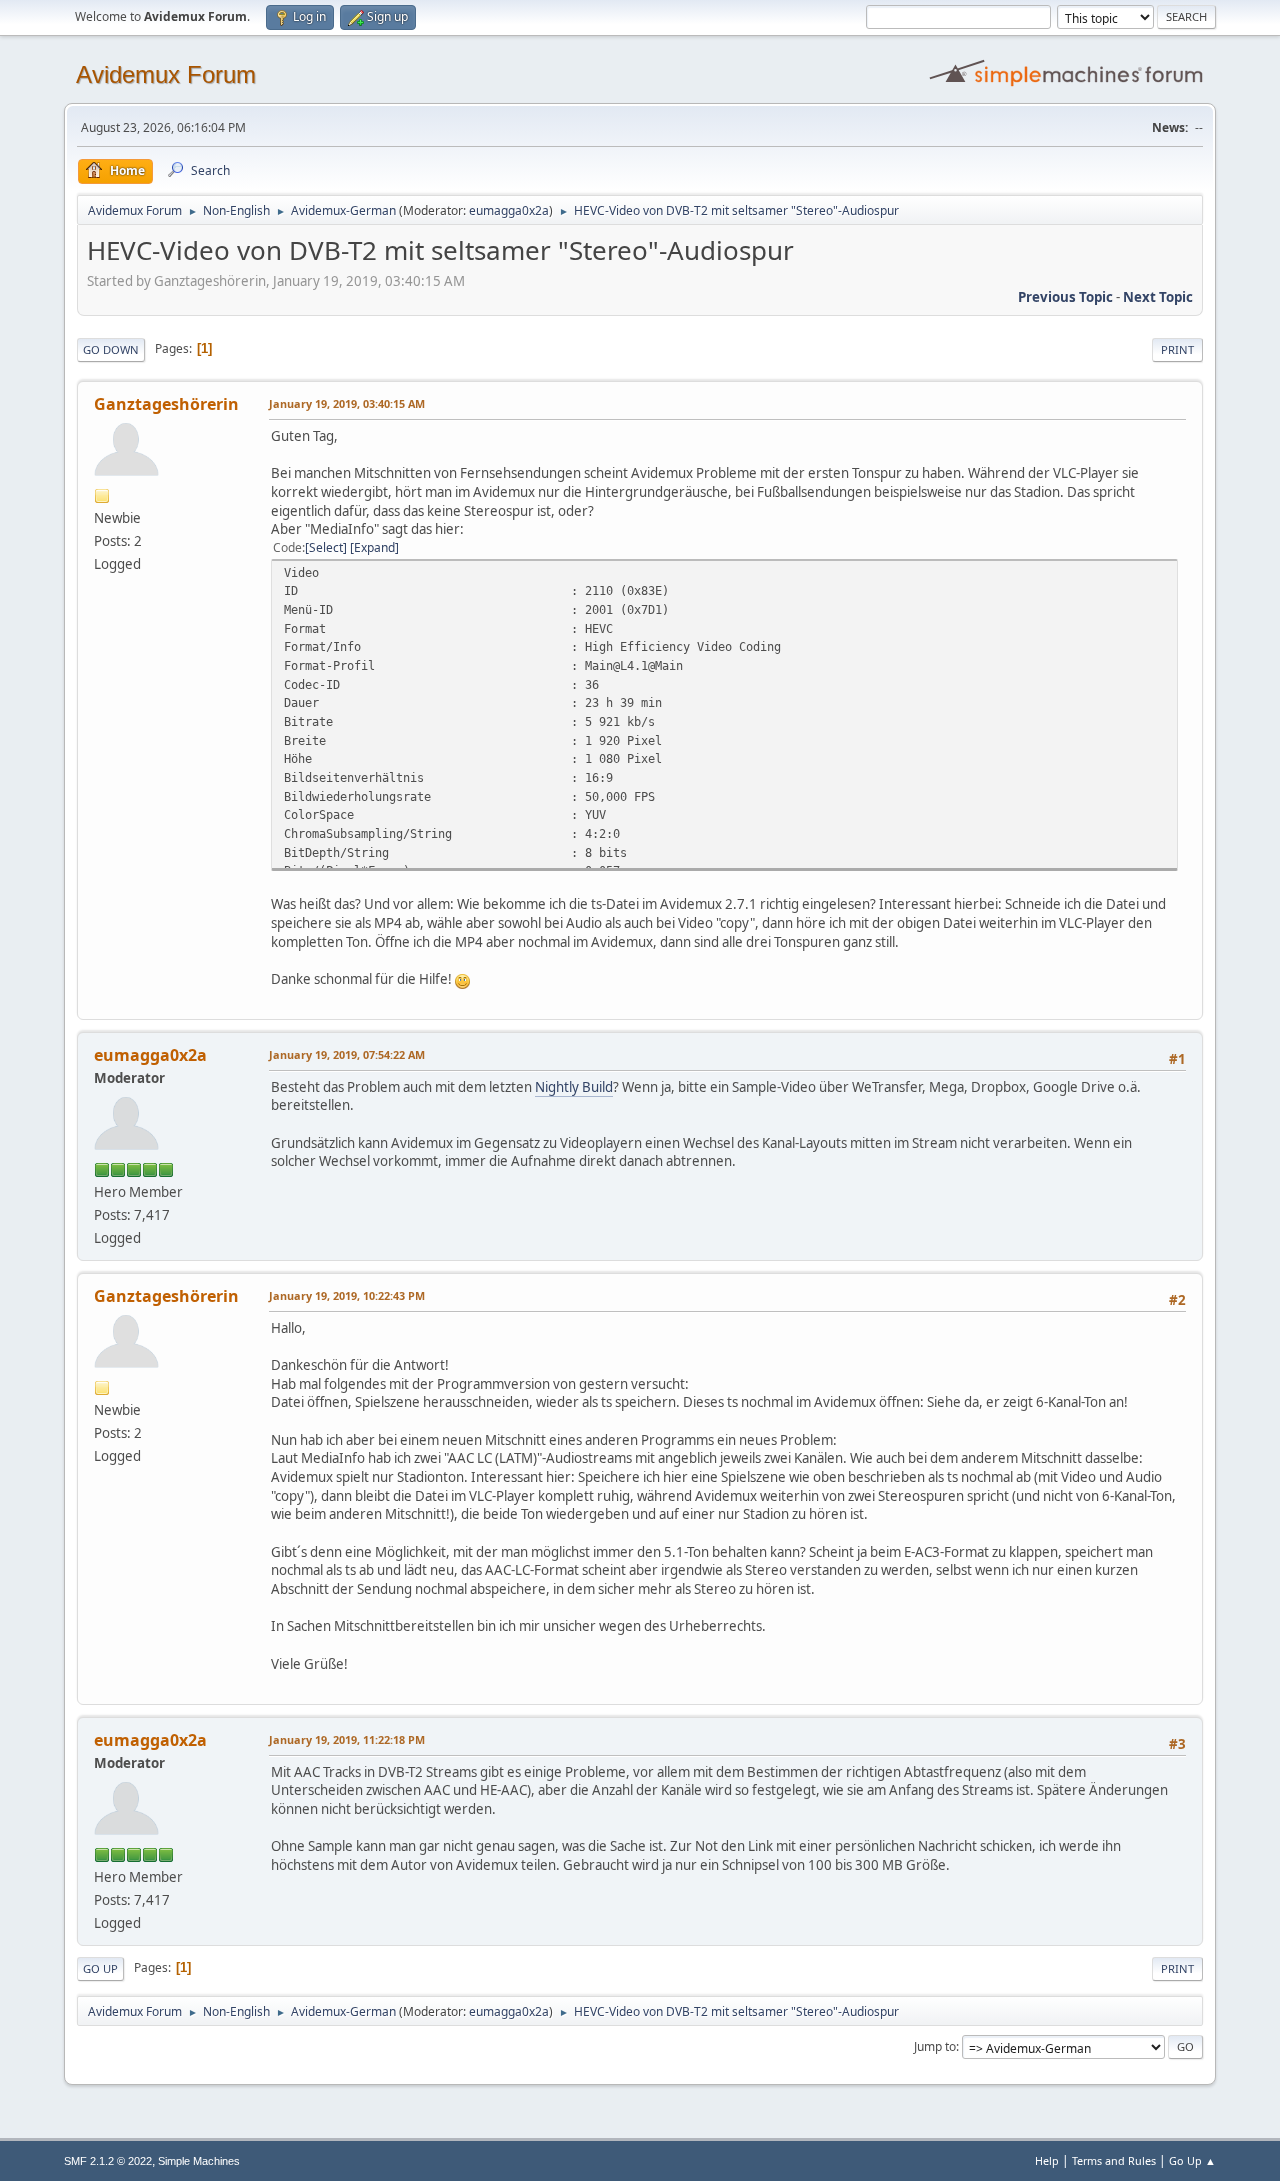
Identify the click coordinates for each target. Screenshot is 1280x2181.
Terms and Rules (1114, 2160)
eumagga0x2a (509, 210)
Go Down (111, 349)
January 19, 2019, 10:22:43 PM (347, 1295)
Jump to (935, 2046)
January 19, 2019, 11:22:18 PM (347, 1739)
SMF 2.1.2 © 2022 (108, 2161)
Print (1177, 349)
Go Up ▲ (1192, 2160)
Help (1047, 2160)
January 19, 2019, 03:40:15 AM (347, 403)
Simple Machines (199, 2161)
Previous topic (1065, 297)
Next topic (1158, 297)
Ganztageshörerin (166, 404)
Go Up (100, 1968)
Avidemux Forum (166, 74)
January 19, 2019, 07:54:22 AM (347, 1054)
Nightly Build (574, 1087)
